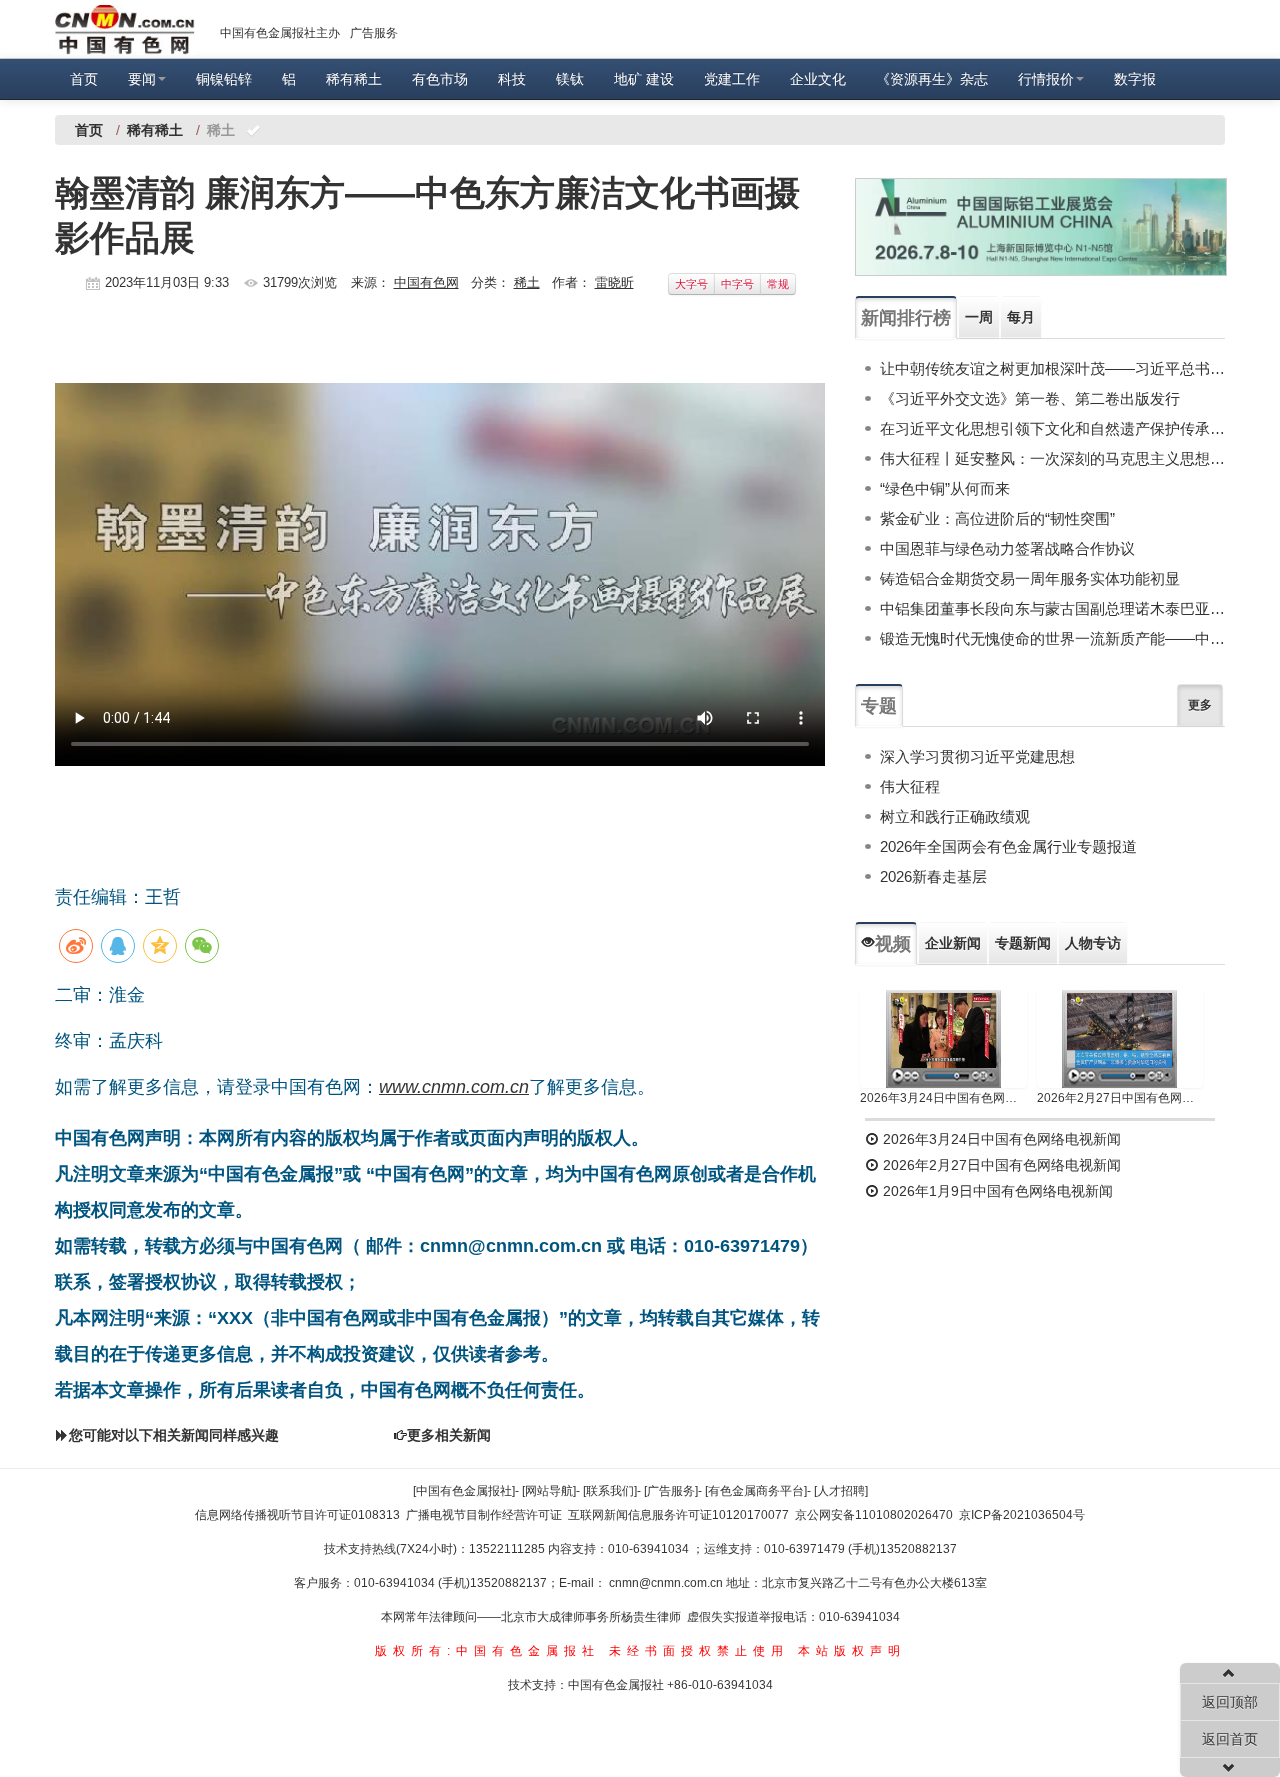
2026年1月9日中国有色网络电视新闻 (996, 1191)
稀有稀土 (354, 79)
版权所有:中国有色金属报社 (487, 1651)
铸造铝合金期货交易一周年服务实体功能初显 (1030, 578)
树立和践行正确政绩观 (955, 816)
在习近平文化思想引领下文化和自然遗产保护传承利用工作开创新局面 (1052, 428)
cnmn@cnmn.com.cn (667, 1583)
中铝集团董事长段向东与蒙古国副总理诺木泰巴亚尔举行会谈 (1052, 608)
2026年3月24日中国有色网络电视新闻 (943, 1098)
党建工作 (732, 79)
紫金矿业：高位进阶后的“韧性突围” (997, 518)
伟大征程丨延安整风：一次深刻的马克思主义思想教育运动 (1052, 458)
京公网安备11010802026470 (874, 1515)
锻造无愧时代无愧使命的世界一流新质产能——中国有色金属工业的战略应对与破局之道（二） (1052, 638)
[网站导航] (549, 1491)
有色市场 (440, 79)
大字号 (691, 284)
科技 (512, 79)
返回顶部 (1230, 1702)
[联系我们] (610, 1491)
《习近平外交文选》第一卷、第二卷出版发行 (1030, 398)
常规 (778, 284)
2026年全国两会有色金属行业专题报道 (1008, 846)
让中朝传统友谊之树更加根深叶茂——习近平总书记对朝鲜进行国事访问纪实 (1052, 368)
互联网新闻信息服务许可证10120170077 (678, 1515)
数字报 (1135, 79)
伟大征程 (910, 786)
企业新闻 (953, 943)
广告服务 (374, 33)
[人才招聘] (841, 1491)
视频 (893, 944)
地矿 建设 (644, 79)
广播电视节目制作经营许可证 (484, 1515)
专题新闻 (1023, 943)
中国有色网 (426, 282)
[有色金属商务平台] (756, 1491)
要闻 (142, 79)
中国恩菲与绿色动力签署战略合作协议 (1007, 548)
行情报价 (1046, 79)
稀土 (527, 282)
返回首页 (1230, 1739)
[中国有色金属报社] (464, 1491)
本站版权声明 (852, 1651)
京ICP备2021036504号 (1022, 1515)
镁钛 (570, 79)
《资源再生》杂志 (932, 79)
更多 (1200, 705)
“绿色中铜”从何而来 (945, 488)
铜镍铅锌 (224, 79)
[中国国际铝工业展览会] (1041, 227)
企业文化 (818, 79)
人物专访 (1093, 943)
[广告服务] (671, 1491)
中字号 (737, 284)
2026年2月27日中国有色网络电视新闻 (1120, 1098)
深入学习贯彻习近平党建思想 (977, 756)
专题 (879, 706)
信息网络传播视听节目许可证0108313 (297, 1515)
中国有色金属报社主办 (280, 33)
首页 (84, 79)
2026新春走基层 (933, 876)
